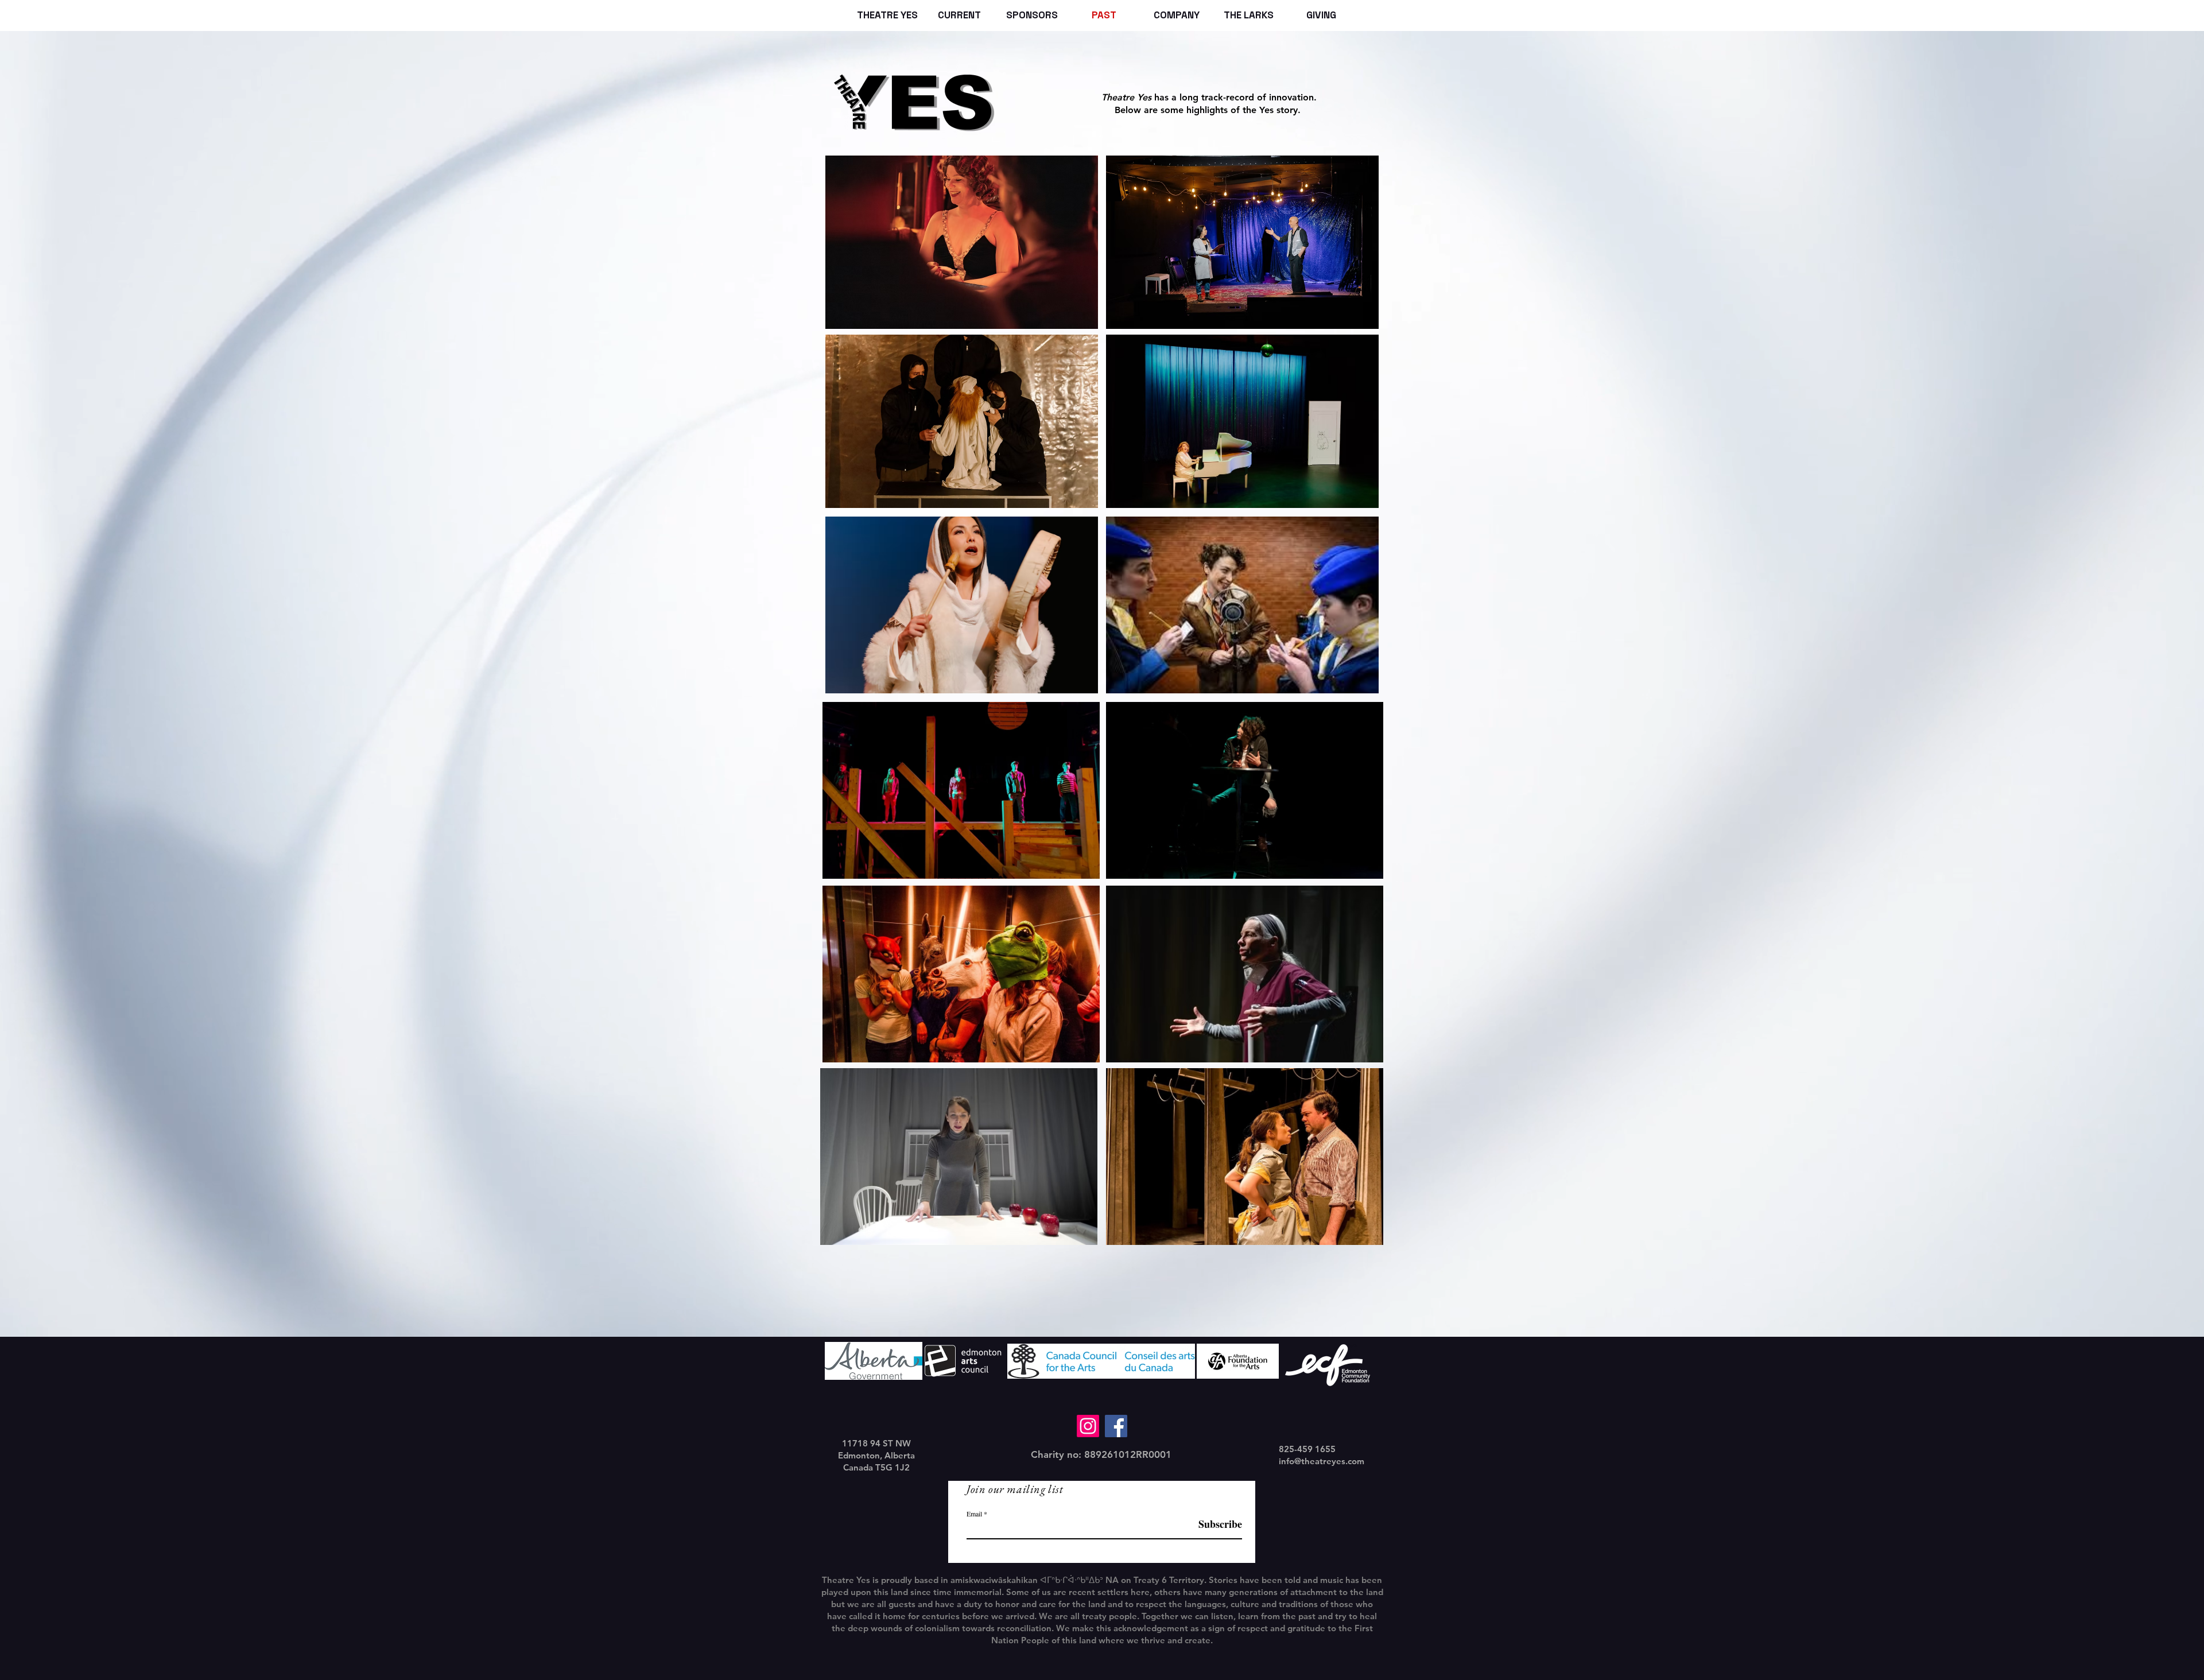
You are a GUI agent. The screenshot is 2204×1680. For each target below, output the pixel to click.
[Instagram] (1088, 1426)
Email (974, 1514)
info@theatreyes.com (1322, 1461)
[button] (962, 242)
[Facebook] (1116, 1426)
